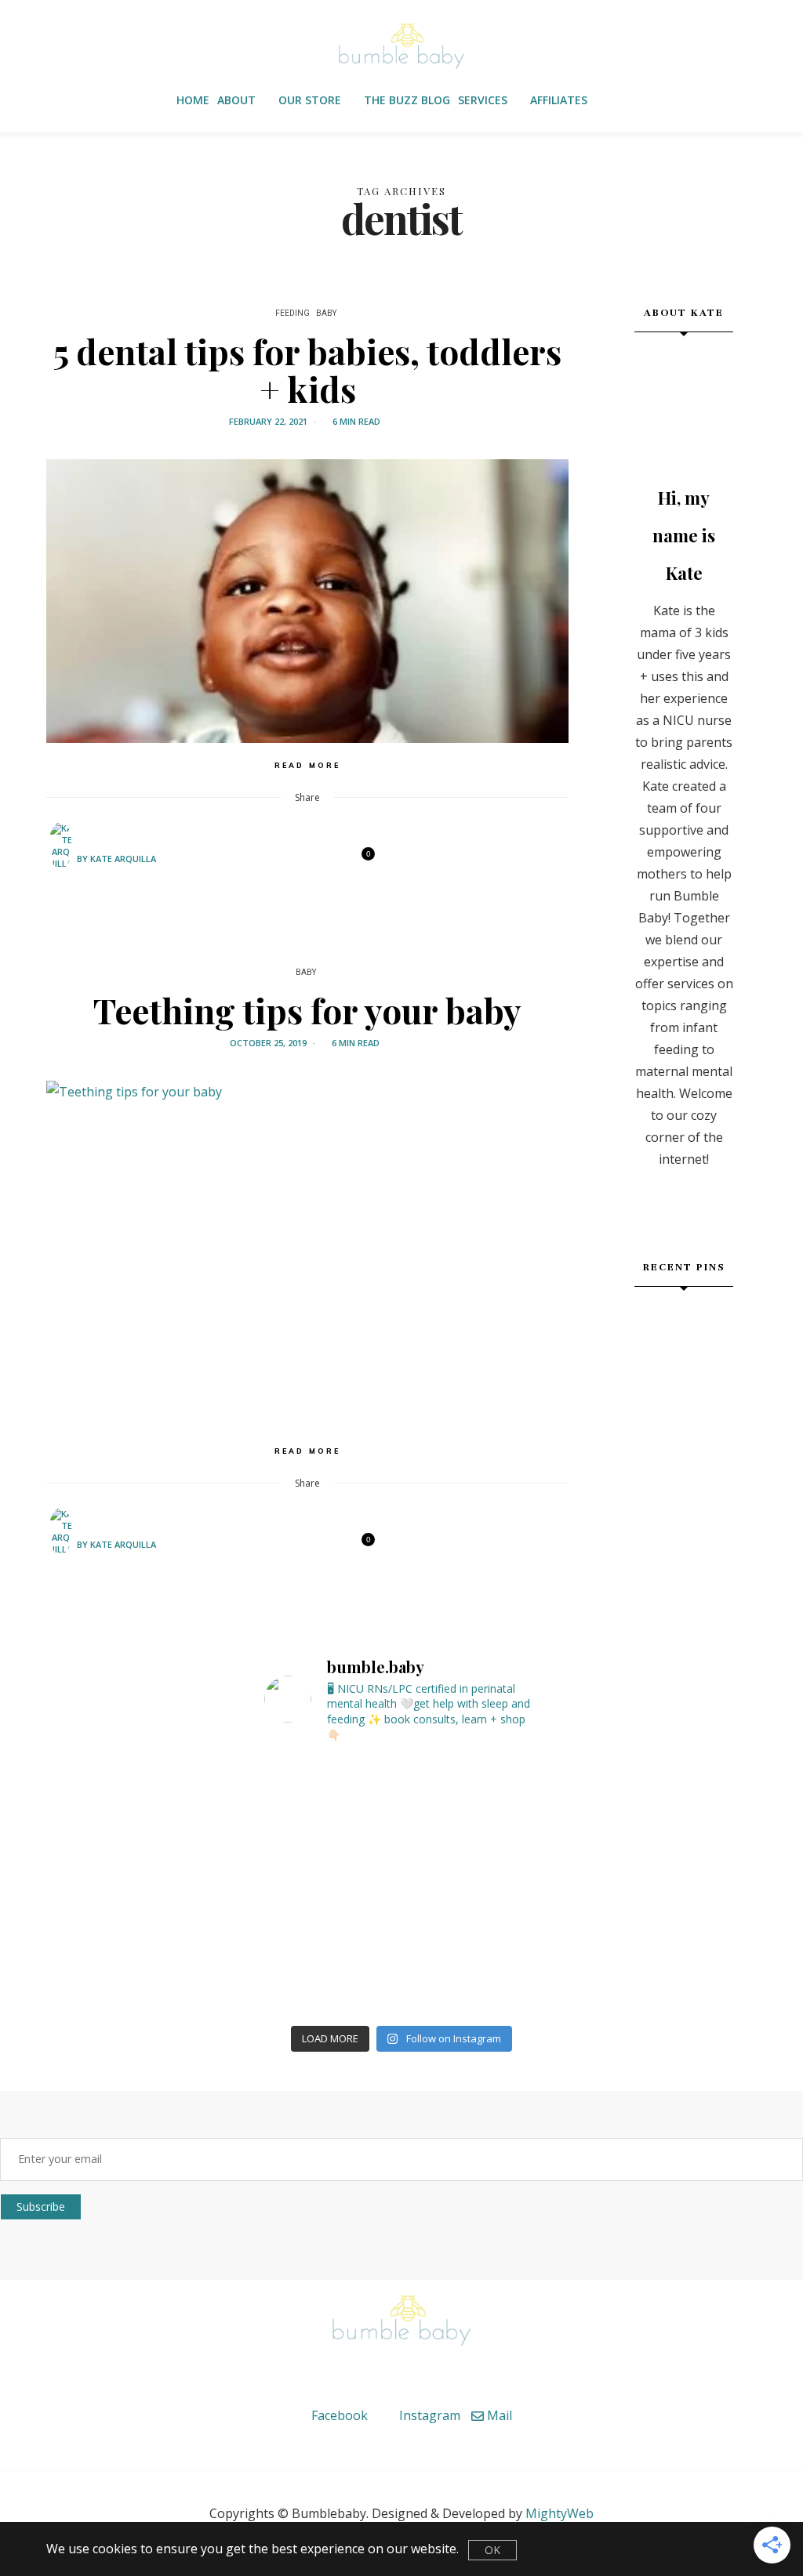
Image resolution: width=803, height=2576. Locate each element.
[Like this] (358, 860)
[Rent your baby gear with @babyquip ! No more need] (501, 1821)
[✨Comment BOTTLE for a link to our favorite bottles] (700, 1936)
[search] (618, 101)
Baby (326, 313)
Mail (498, 2415)
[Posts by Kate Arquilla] (60, 858)
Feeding (292, 313)
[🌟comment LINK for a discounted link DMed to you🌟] (303, 1936)
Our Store (310, 100)
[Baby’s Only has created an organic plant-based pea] (501, 1936)
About (236, 100)
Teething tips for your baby (307, 1010)
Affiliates (559, 100)
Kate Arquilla (123, 859)
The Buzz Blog (407, 100)
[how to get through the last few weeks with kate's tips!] (717, 1354)
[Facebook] (254, 860)
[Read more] (684, 400)
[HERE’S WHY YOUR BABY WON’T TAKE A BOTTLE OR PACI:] (700, 1821)
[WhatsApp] (315, 860)
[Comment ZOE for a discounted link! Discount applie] (104, 1936)
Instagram (428, 2415)
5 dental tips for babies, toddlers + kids (307, 370)
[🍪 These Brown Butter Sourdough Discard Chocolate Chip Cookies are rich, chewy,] (651, 1321)
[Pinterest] (274, 860)
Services (483, 100)
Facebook (338, 2415)
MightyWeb (560, 2513)
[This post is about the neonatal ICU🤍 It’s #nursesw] (104, 1821)
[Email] (295, 860)
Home (193, 100)
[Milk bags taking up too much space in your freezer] (303, 1821)
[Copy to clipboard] (336, 860)
